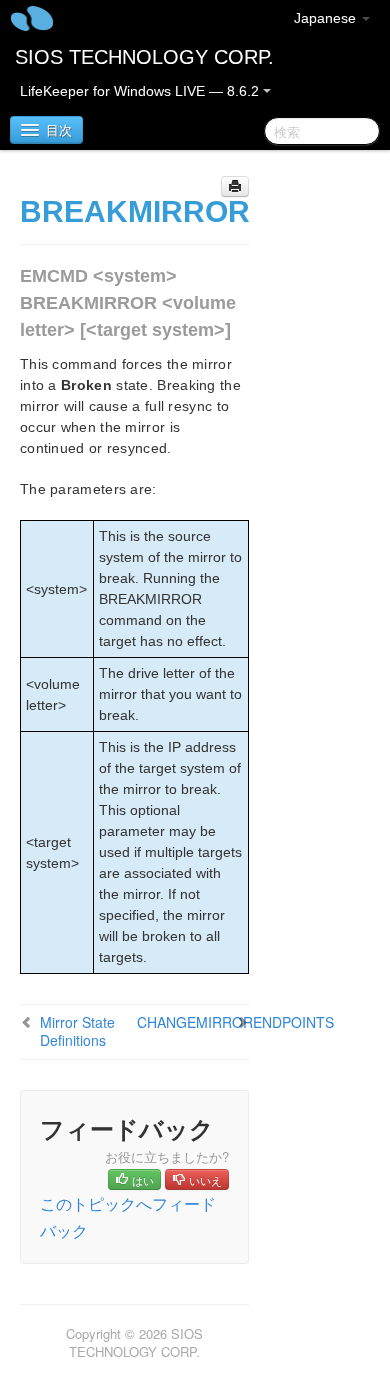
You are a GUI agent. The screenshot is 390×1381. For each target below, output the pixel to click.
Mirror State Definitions (77, 1031)
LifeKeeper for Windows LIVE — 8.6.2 (141, 91)
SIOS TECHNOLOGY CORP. (144, 57)
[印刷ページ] (235, 186)
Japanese (327, 18)
